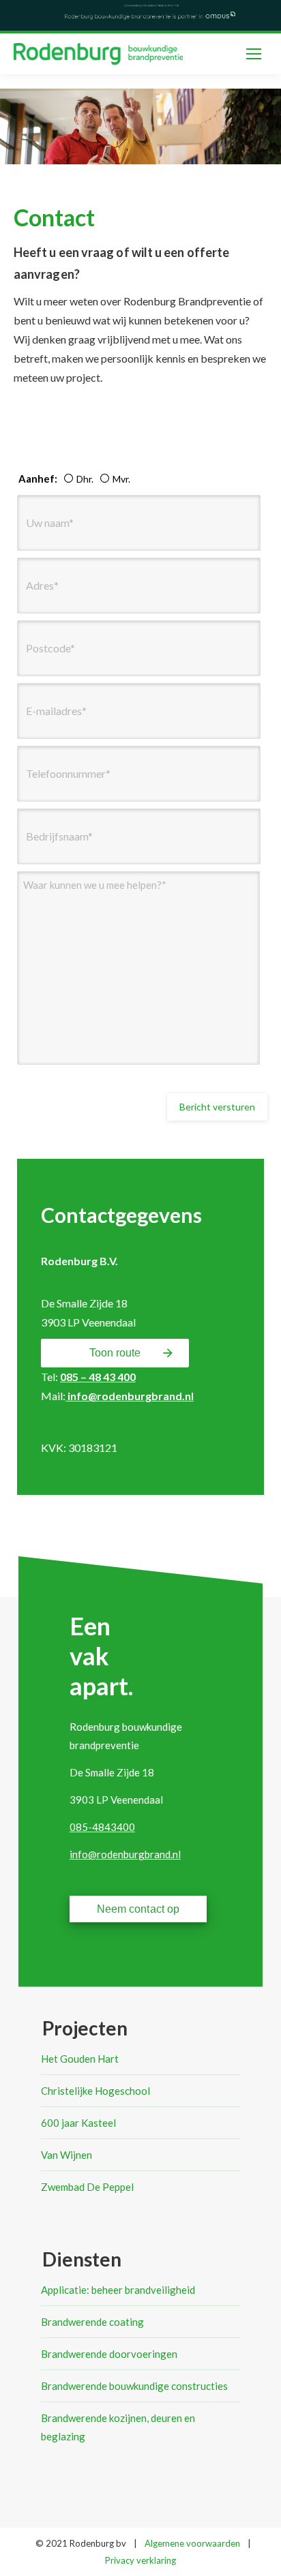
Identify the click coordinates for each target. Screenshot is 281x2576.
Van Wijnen (66, 2155)
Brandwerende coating (92, 2322)
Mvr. (119, 479)
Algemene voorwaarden (192, 2543)
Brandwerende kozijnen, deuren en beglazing (118, 2427)
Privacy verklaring (140, 2560)
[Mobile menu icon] (254, 54)
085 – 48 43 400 (98, 1377)
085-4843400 (102, 1827)
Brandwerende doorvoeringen (109, 2354)
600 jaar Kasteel (78, 2123)
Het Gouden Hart (80, 2059)
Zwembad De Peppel (87, 2187)
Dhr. (83, 479)
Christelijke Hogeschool (95, 2091)
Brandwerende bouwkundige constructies (134, 2386)
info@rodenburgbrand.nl (130, 1396)
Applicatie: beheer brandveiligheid (118, 2290)
